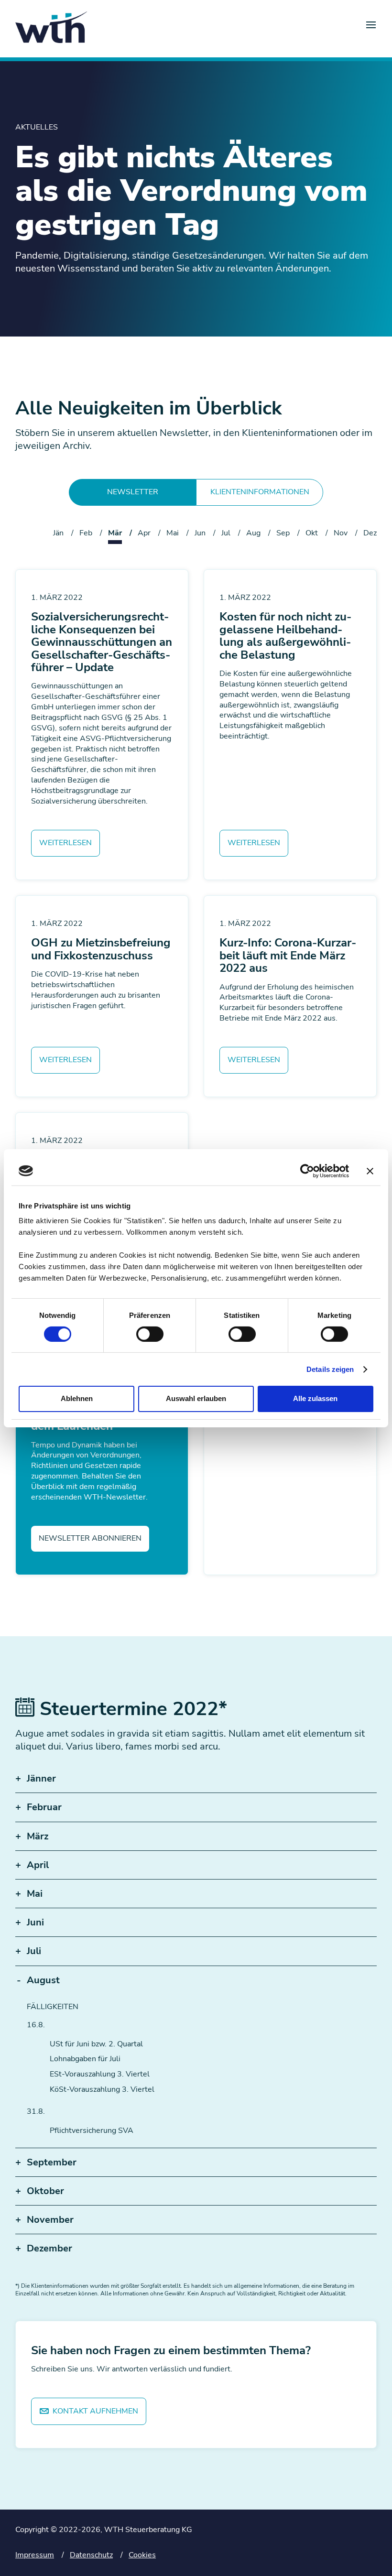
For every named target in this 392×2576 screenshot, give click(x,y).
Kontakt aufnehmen (94, 2411)
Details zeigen (330, 1369)
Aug (253, 533)
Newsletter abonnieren (90, 1538)
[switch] (150, 1334)
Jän (58, 533)
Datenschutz (91, 2555)
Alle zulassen (315, 1398)
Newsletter (133, 492)
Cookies (142, 2555)
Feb (86, 533)
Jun (200, 533)
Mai (173, 533)
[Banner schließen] (370, 1171)
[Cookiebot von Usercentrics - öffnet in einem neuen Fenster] (307, 1171)
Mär (115, 533)
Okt (312, 533)
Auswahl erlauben (196, 1398)
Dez (370, 533)
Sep (283, 533)
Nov (341, 533)
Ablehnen (77, 1398)
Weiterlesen (65, 843)
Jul (226, 533)
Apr (144, 533)
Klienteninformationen (260, 492)
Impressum (35, 2555)
